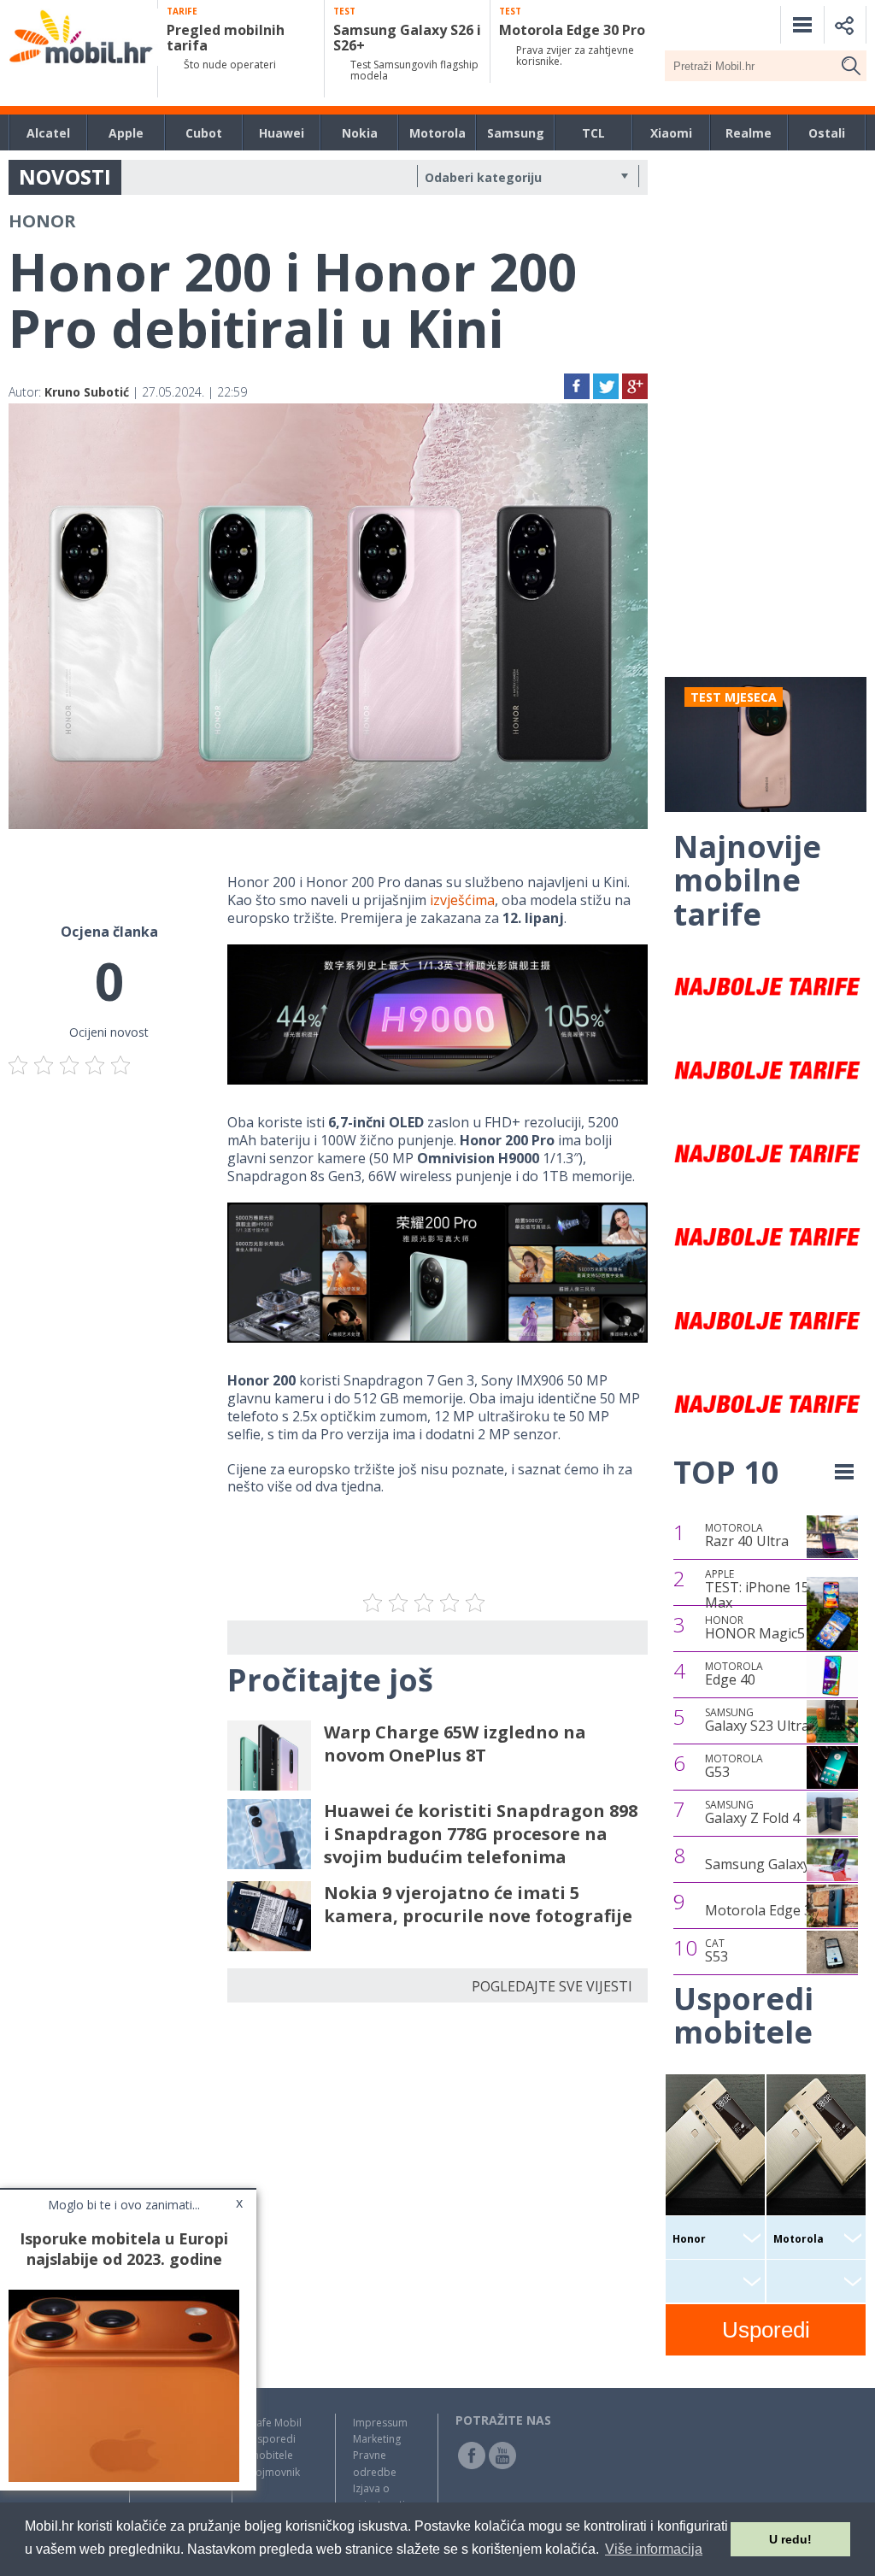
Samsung (516, 133)
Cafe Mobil (276, 2423)
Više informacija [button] (654, 2549)
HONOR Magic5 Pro (768, 1628)
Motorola (437, 133)
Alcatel (48, 133)
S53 (716, 1951)
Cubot (204, 133)
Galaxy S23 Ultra (757, 1720)
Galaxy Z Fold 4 (752, 1813)
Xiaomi (671, 133)
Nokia (360, 133)
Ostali (827, 133)
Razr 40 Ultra (747, 1536)
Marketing (377, 2439)
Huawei (282, 133)
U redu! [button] (790, 2539)
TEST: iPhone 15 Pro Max (770, 1589)
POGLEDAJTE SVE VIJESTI (552, 1986)
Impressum (380, 2423)
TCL (593, 133)
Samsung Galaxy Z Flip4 (780, 1864)
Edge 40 (734, 1674)
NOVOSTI (65, 176)
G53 (734, 1767)
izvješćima (462, 900)
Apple (126, 133)
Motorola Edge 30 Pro (775, 1910)
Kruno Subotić (87, 392)
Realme (749, 133)
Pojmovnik (275, 2472)
